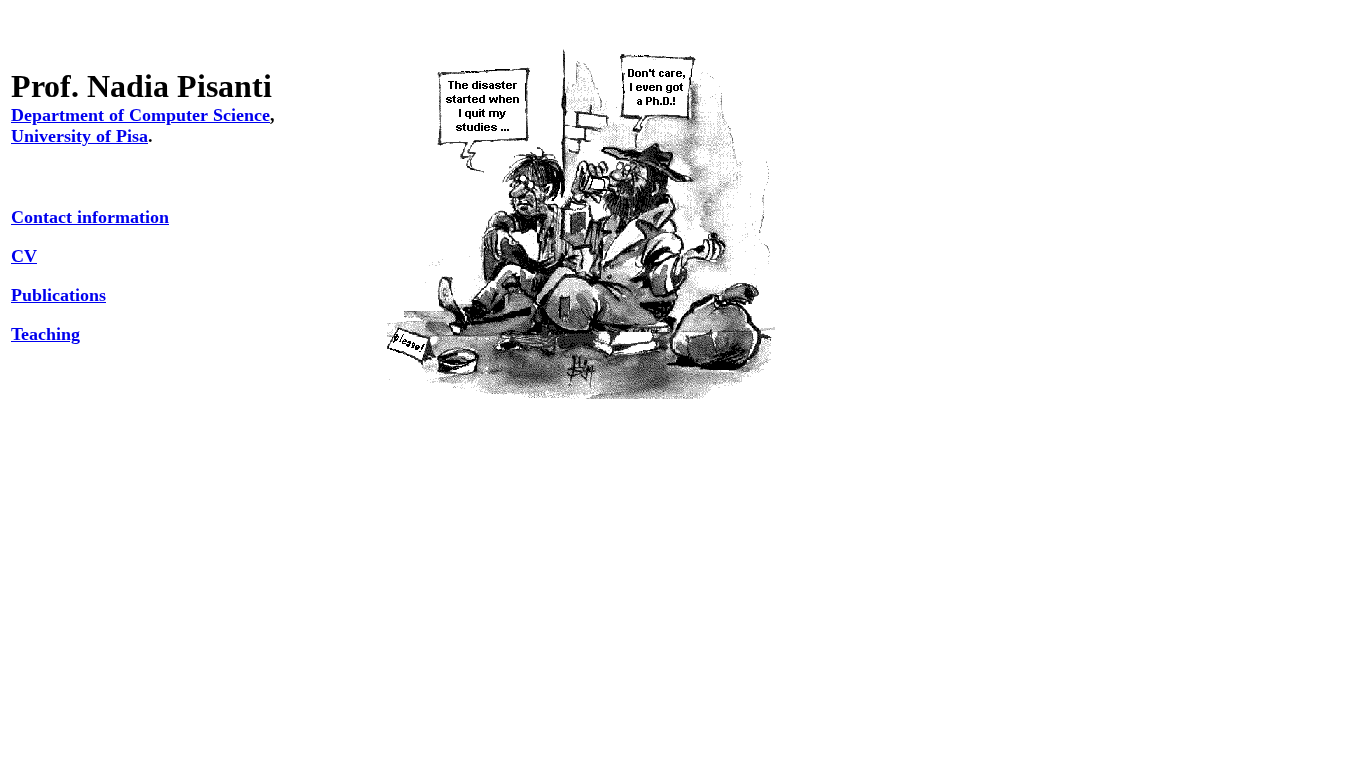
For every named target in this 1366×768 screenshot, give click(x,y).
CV (24, 256)
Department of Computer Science (140, 115)
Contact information (90, 217)
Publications (58, 295)
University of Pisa (79, 136)
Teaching (45, 334)
